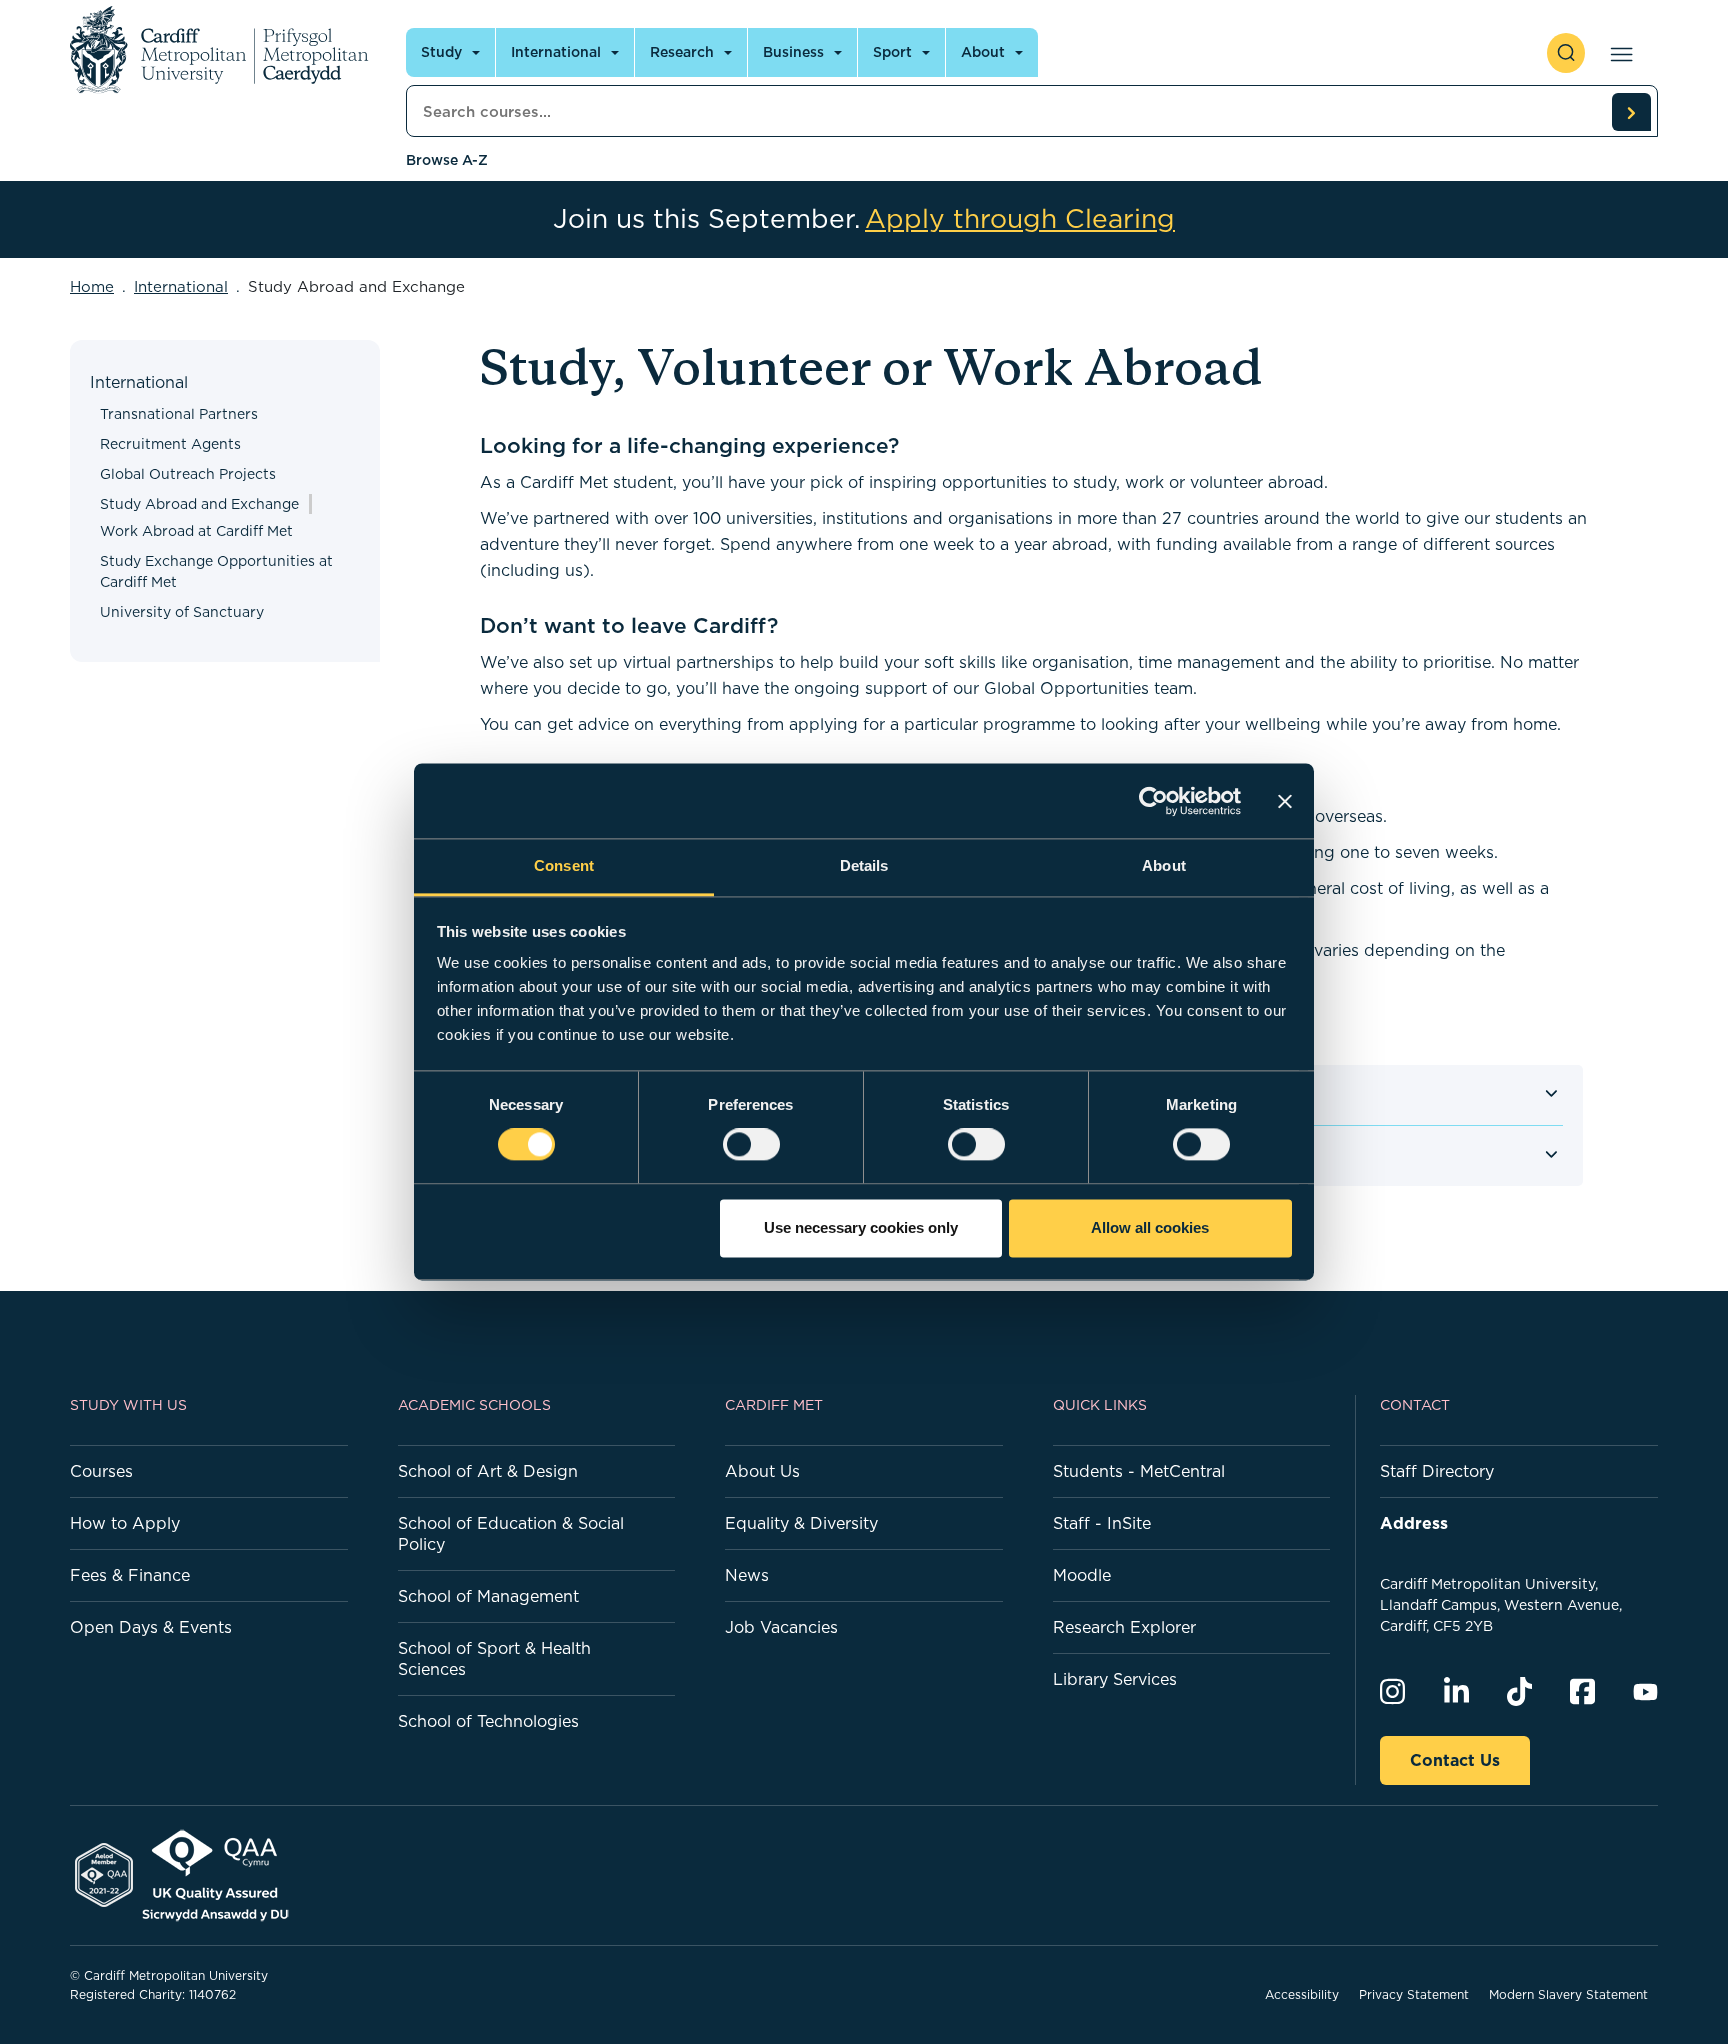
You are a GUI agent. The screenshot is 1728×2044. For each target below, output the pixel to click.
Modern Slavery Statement (1568, 1994)
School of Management (488, 1596)
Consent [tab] (564, 865)
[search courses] (1631, 112)
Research (682, 52)
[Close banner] (1285, 801)
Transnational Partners (179, 414)
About (983, 52)
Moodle (1082, 1575)
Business (793, 52)
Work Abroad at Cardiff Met (196, 531)
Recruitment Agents (170, 444)
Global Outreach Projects (188, 474)
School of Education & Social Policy (511, 1533)
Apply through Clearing (1020, 219)
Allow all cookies (1150, 1227)
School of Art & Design (488, 1471)
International (556, 52)
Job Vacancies (781, 1627)
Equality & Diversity (801, 1523)
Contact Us (1455, 1760)
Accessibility (1302, 1994)
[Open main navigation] (1617, 53)
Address (1414, 1523)
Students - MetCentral (1139, 1471)
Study (441, 52)
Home (92, 286)
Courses (101, 1471)
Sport (892, 52)
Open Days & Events (151, 1627)
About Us (762, 1471)
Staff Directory (1437, 1471)
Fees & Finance (130, 1575)
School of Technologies (488, 1721)
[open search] (1566, 53)
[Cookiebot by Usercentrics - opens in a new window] (1153, 801)
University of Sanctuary (182, 612)
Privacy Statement (1414, 1994)
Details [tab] (864, 865)
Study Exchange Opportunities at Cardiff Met (216, 571)
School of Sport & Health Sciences (494, 1658)
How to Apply (125, 1523)
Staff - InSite (1102, 1523)
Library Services (1115, 1679)
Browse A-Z (447, 160)
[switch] (751, 1145)
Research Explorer (1124, 1627)
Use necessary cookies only (861, 1227)
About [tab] (1164, 865)
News (747, 1575)
